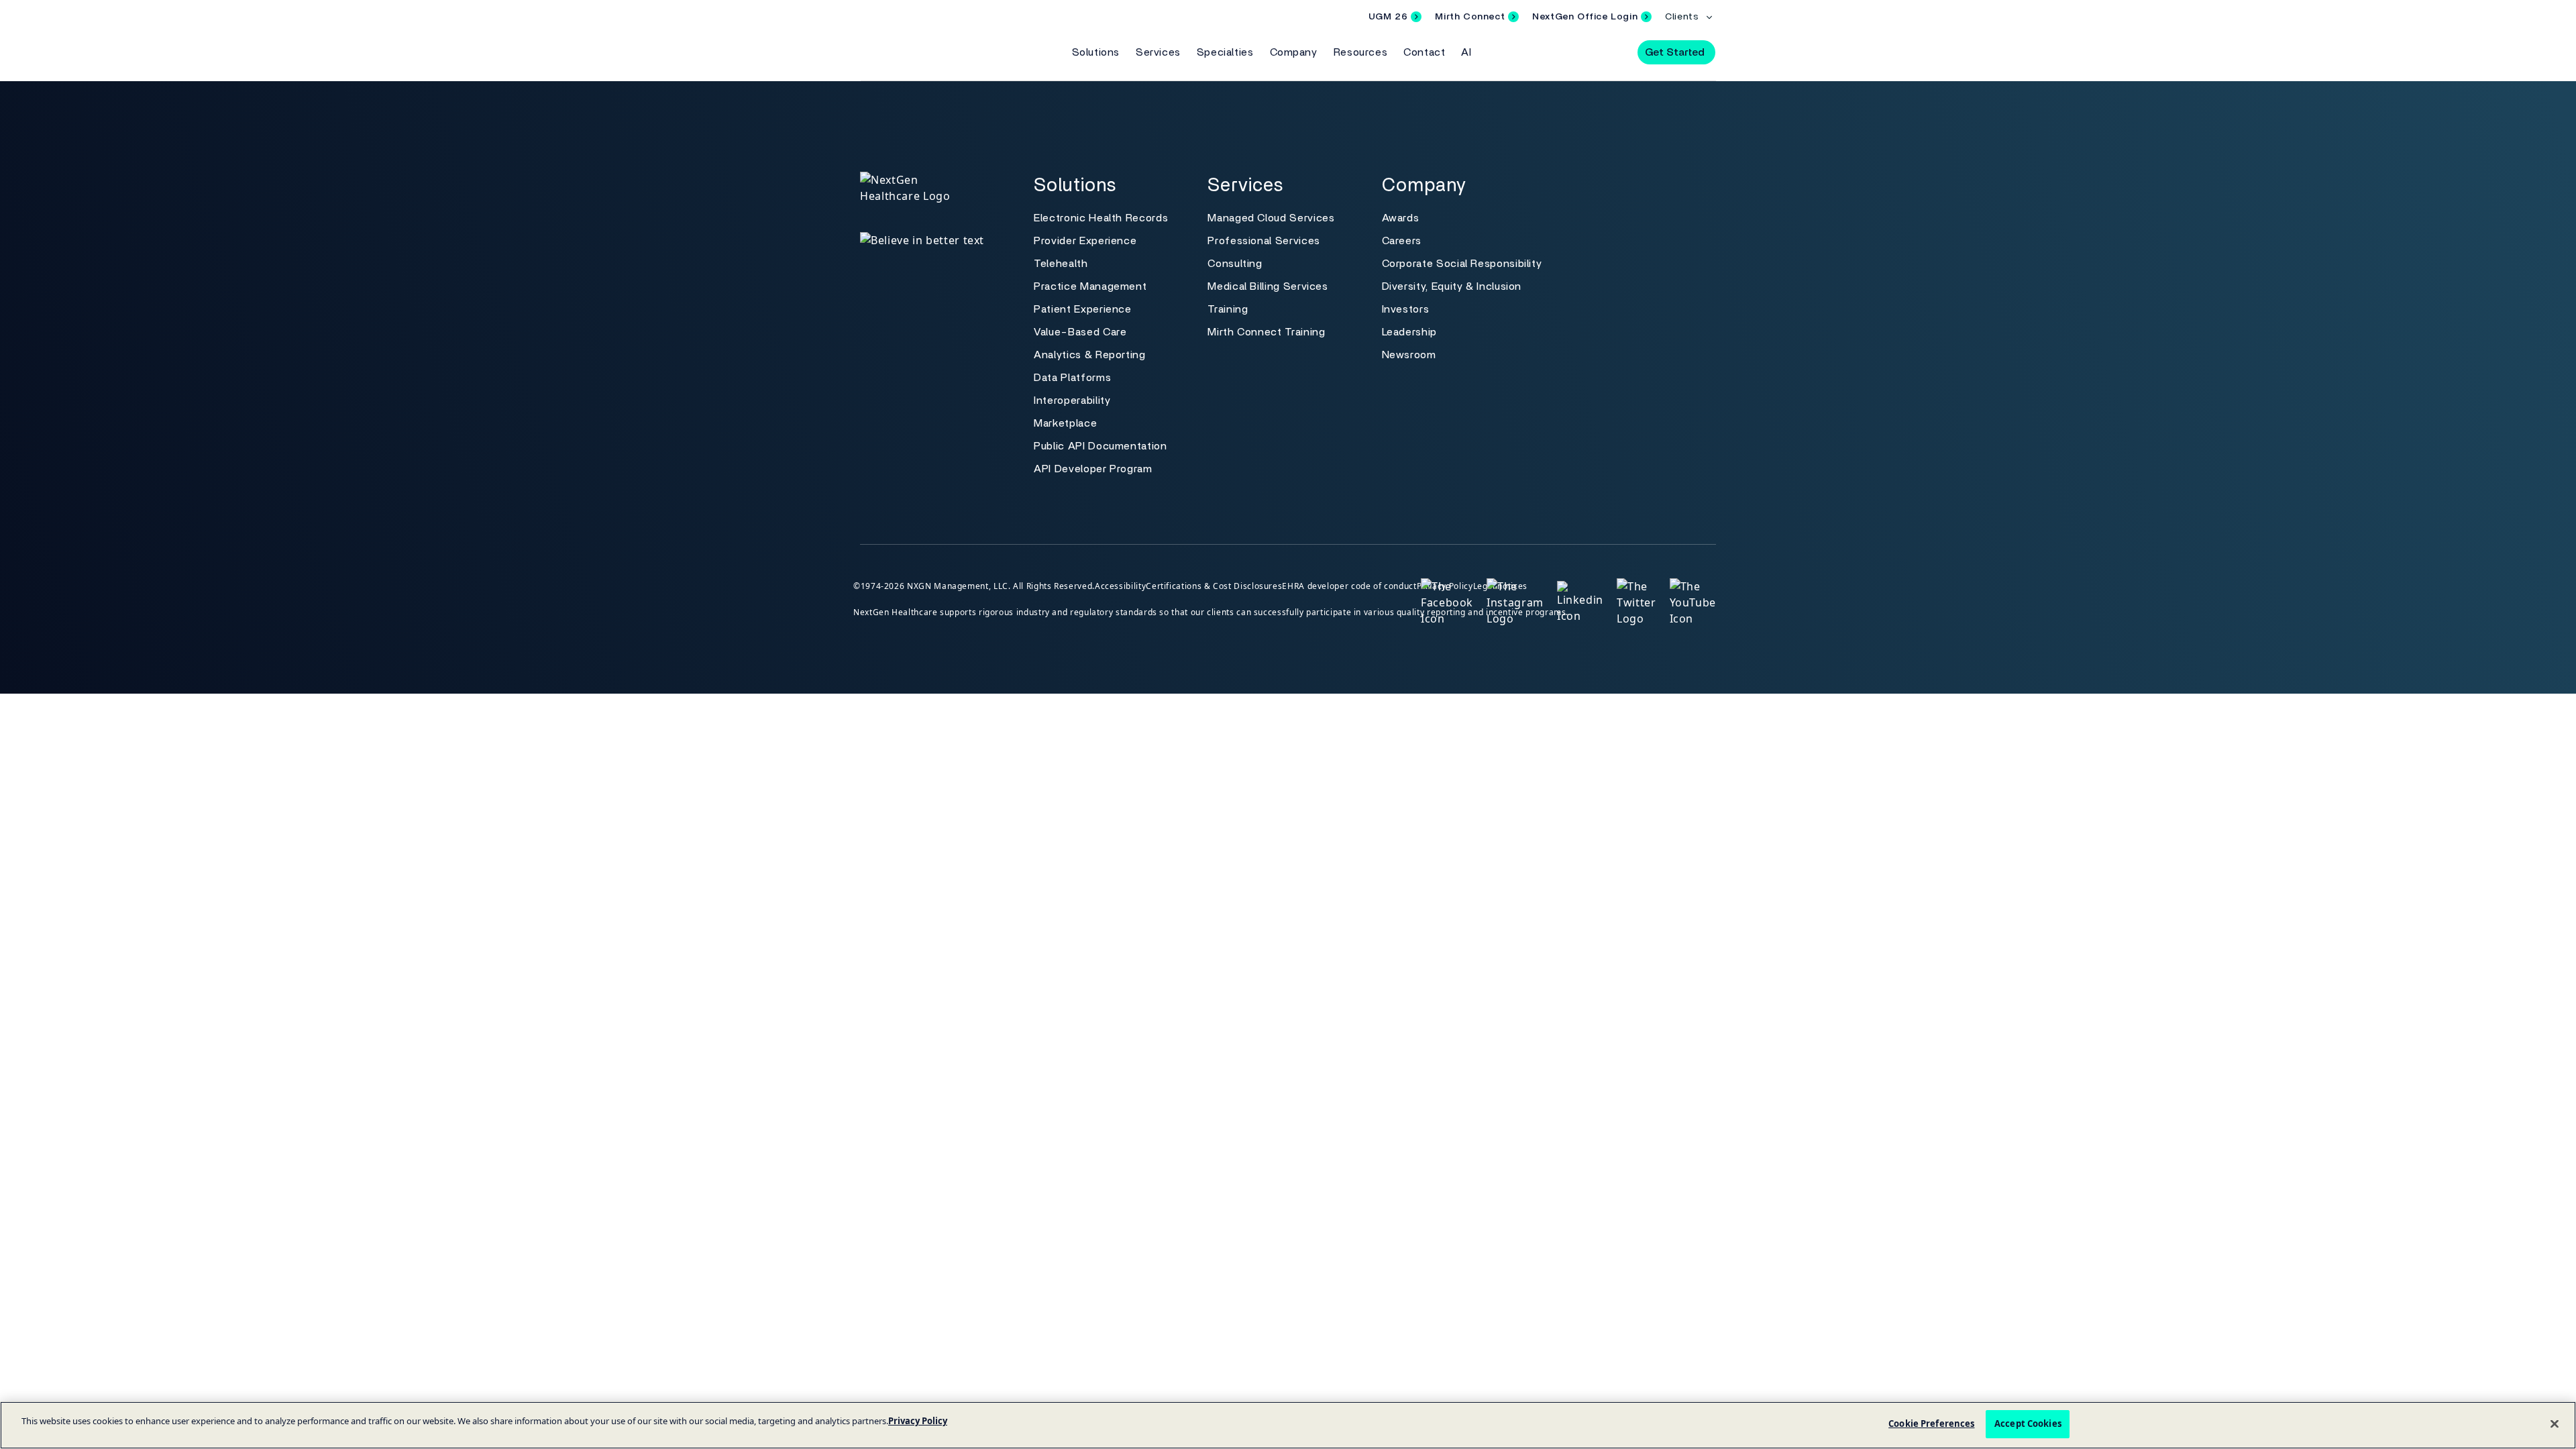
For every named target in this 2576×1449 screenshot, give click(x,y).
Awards (1401, 218)
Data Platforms (1072, 378)
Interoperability (1072, 400)
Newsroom (1409, 355)
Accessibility (1120, 586)
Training (1228, 309)
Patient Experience (1083, 309)
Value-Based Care (1080, 332)
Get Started (1675, 52)
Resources (1360, 52)
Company (1294, 52)
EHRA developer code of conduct (1349, 586)
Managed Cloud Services (1271, 218)
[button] (1615, 52)
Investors (1406, 309)
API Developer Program (1093, 469)
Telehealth (1061, 264)
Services (1158, 52)
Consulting (1235, 264)
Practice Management (1090, 286)
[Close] (2555, 1424)
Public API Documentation (1100, 446)
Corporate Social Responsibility (1462, 264)
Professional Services (1264, 241)
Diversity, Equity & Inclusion (1452, 286)
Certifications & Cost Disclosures (1214, 586)
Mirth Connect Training (1266, 332)
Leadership (1409, 332)
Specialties (1225, 52)
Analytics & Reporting (1089, 355)
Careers (1402, 241)
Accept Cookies (2028, 1424)
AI (1466, 52)
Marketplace (1065, 423)
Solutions (1096, 52)
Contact (1424, 52)
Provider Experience (1085, 241)
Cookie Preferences (1931, 1424)
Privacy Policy (918, 1421)
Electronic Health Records (1101, 218)
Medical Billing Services (1268, 286)
